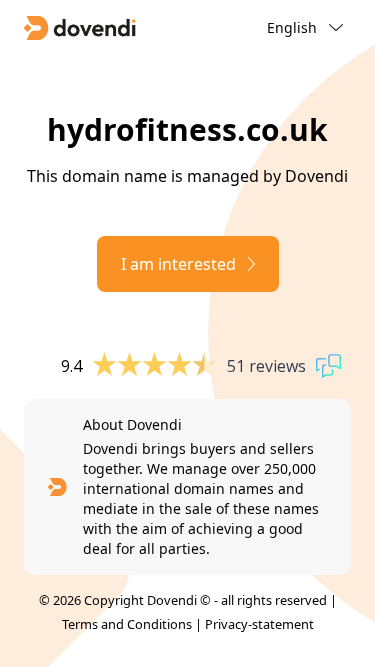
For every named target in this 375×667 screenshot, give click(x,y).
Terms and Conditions (127, 624)
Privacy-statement (259, 624)
